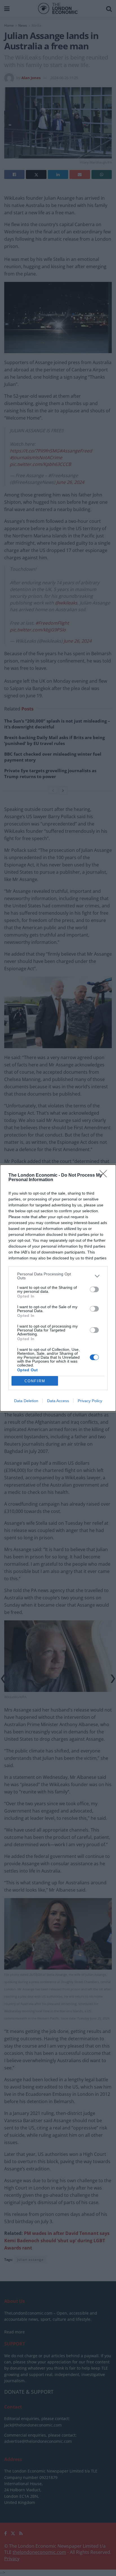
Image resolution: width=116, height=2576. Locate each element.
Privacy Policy (90, 1401)
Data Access (58, 1401)
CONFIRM (35, 1381)
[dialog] (58, 1288)
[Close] (105, 1176)
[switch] (94, 1289)
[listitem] (58, 1276)
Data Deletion (26, 1401)
